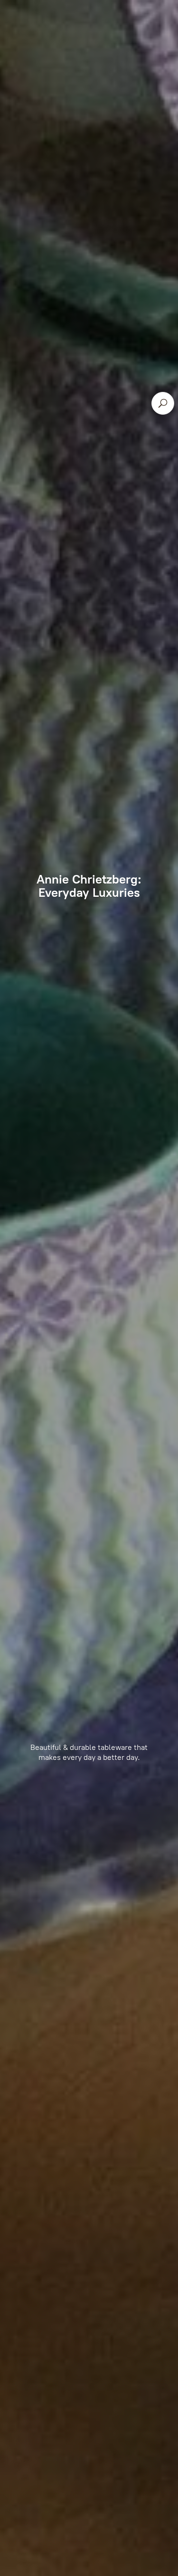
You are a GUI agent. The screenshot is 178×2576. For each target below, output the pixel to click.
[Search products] (163, 403)
